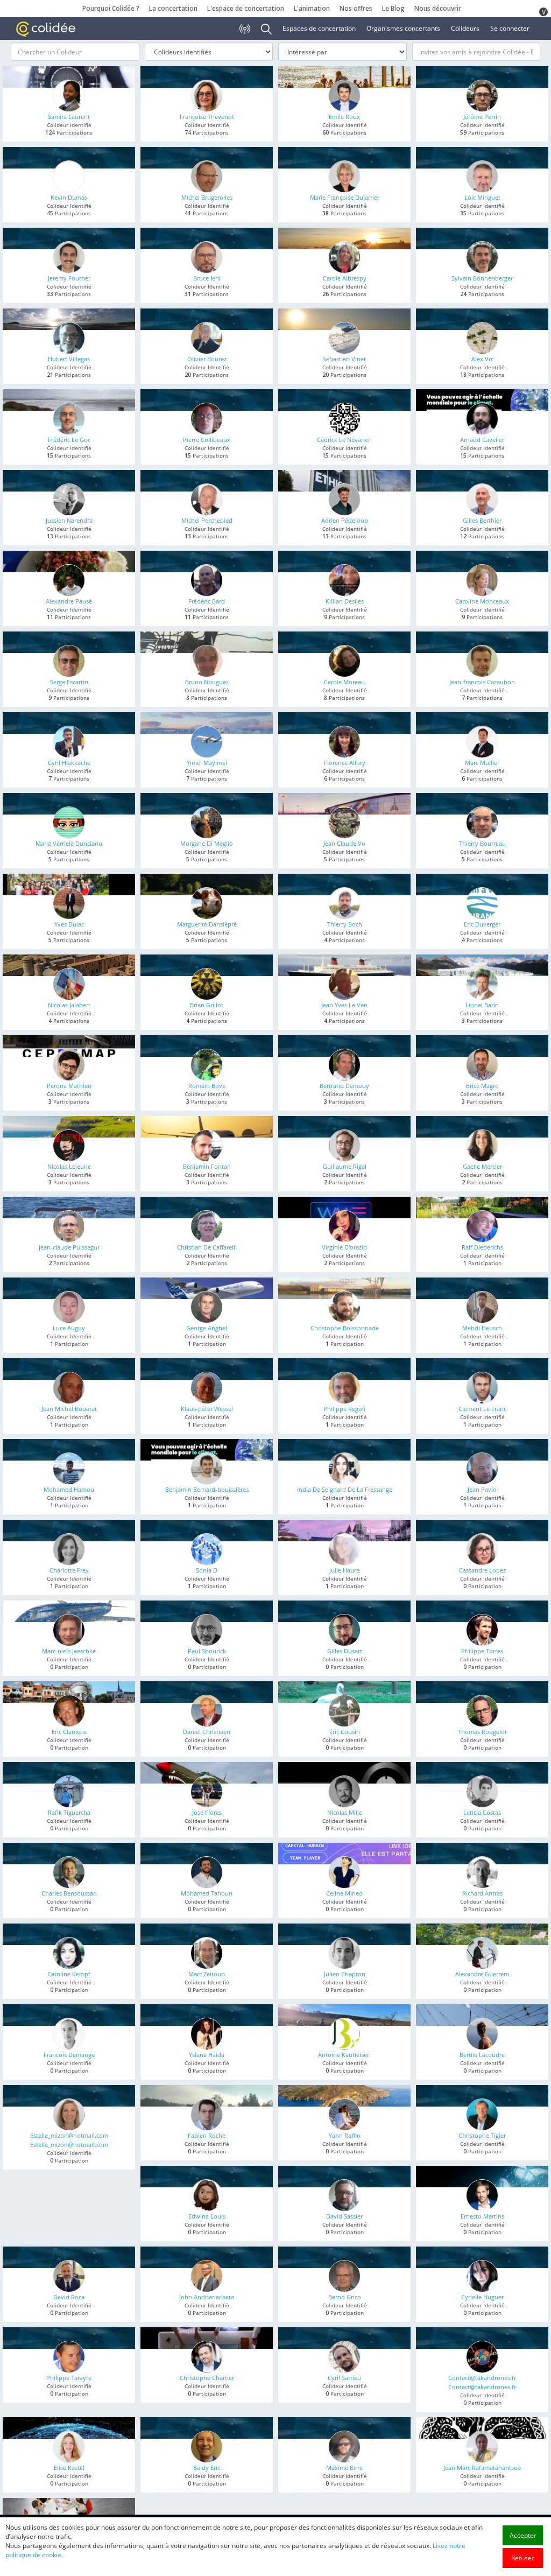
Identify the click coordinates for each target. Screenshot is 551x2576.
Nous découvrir (438, 8)
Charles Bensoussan (69, 1893)
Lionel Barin (482, 1005)
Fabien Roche (207, 2135)
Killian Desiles (345, 601)
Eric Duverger (482, 924)
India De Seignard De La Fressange (345, 1489)
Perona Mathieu (69, 1086)
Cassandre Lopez (482, 1570)
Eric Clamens (69, 1732)
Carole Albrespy (345, 278)
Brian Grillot (207, 1005)
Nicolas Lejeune (69, 1166)
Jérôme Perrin (482, 117)
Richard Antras (482, 1893)
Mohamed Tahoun (207, 1893)
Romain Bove (207, 1086)
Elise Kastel (69, 2468)
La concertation (173, 8)
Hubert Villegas (69, 359)
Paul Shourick (207, 1651)
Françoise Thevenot (207, 117)
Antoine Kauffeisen (344, 2055)
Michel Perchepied (207, 520)
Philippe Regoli (344, 1409)
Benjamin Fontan (207, 1166)
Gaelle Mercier (482, 1166)
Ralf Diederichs (482, 1247)
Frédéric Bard (207, 601)
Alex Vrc (482, 359)
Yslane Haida (207, 2055)
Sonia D (207, 1570)
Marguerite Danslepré (207, 924)
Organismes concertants (403, 28)
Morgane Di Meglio (207, 843)
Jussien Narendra (69, 520)
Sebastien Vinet (344, 359)
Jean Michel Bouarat (69, 1409)
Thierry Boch (345, 924)
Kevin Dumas (69, 197)
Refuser (523, 2558)
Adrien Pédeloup (345, 520)
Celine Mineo (344, 1893)
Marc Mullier (482, 763)
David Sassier (344, 2216)
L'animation (312, 8)
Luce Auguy (69, 1328)
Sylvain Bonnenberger (482, 278)
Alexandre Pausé (69, 601)
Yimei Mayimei (207, 763)
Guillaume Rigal (345, 1166)
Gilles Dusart (345, 1651)
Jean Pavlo (482, 1489)
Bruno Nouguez (207, 682)
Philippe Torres (482, 1651)
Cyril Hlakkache (69, 763)
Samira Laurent (69, 117)
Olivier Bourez (207, 359)
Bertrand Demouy (344, 1086)
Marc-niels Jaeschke (69, 1651)
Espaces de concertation (319, 28)
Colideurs (465, 28)
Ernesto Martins (482, 2216)
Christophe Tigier (482, 2135)
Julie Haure (344, 1570)
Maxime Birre (344, 2468)
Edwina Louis (207, 2216)
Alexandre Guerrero (482, 1974)
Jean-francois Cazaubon (482, 682)
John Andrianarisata (207, 2297)
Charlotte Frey (69, 1570)
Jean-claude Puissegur (69, 1247)
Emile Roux (344, 117)
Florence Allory (345, 763)
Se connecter (510, 28)
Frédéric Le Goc (69, 440)
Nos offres (356, 8)
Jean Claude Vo (344, 843)
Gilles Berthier (482, 520)
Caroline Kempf (69, 1974)
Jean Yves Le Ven (344, 1005)
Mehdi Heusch (482, 1328)
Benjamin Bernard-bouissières (207, 1489)
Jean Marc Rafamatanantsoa (482, 2468)
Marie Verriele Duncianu (69, 843)
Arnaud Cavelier (482, 440)
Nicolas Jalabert (69, 1005)
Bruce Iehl (207, 278)
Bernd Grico (345, 2297)
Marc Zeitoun (207, 1974)
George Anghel (207, 1328)
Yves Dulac (69, 924)
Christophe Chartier (207, 2378)
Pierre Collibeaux (207, 440)
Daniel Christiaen (207, 1732)
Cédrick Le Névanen (344, 440)
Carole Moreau (344, 682)
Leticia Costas (482, 1812)
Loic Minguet (482, 197)
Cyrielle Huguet (482, 2297)
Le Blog (393, 8)
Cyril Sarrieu (344, 2378)
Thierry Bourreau (482, 843)
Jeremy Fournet (69, 278)
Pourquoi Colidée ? (111, 8)
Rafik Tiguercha (69, 1812)
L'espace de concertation (246, 8)
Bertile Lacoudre (482, 2055)
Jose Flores (207, 1812)
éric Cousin (345, 1732)
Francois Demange (69, 2055)
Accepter (523, 2535)
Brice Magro (482, 1086)
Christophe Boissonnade (345, 1328)
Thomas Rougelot (482, 1732)
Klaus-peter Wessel (207, 1409)
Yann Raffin (345, 2135)
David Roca (69, 2297)
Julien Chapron (345, 1974)
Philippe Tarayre (69, 2378)
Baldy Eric (207, 2468)
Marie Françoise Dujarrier (345, 197)
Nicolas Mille (345, 1812)
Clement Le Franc (482, 1409)
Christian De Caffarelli (207, 1247)
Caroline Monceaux (482, 601)
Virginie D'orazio (344, 1247)
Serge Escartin (69, 682)
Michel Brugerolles (207, 197)
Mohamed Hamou (69, 1489)
